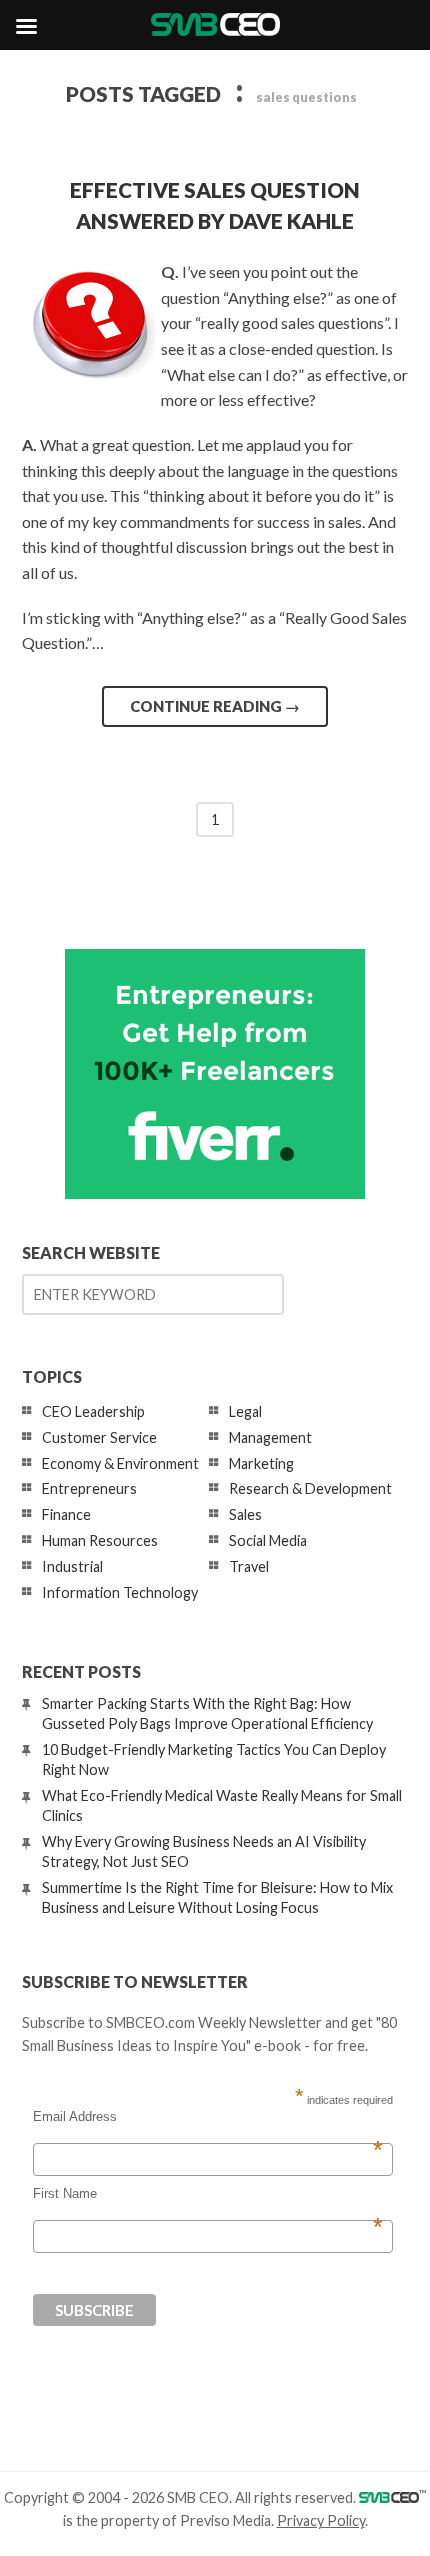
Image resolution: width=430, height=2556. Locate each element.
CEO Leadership (93, 1411)
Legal (245, 1411)
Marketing (261, 1463)
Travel (249, 1566)
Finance (66, 1514)
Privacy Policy (321, 2520)
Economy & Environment (120, 1463)
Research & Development (310, 1488)
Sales (245, 1514)
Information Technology (120, 1592)
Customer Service (99, 1437)
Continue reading (215, 706)
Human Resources (100, 1540)
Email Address (208, 2117)
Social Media (268, 1540)
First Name (208, 2194)
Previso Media (225, 2520)
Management (270, 1437)
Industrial (72, 1566)
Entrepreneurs (89, 1488)
